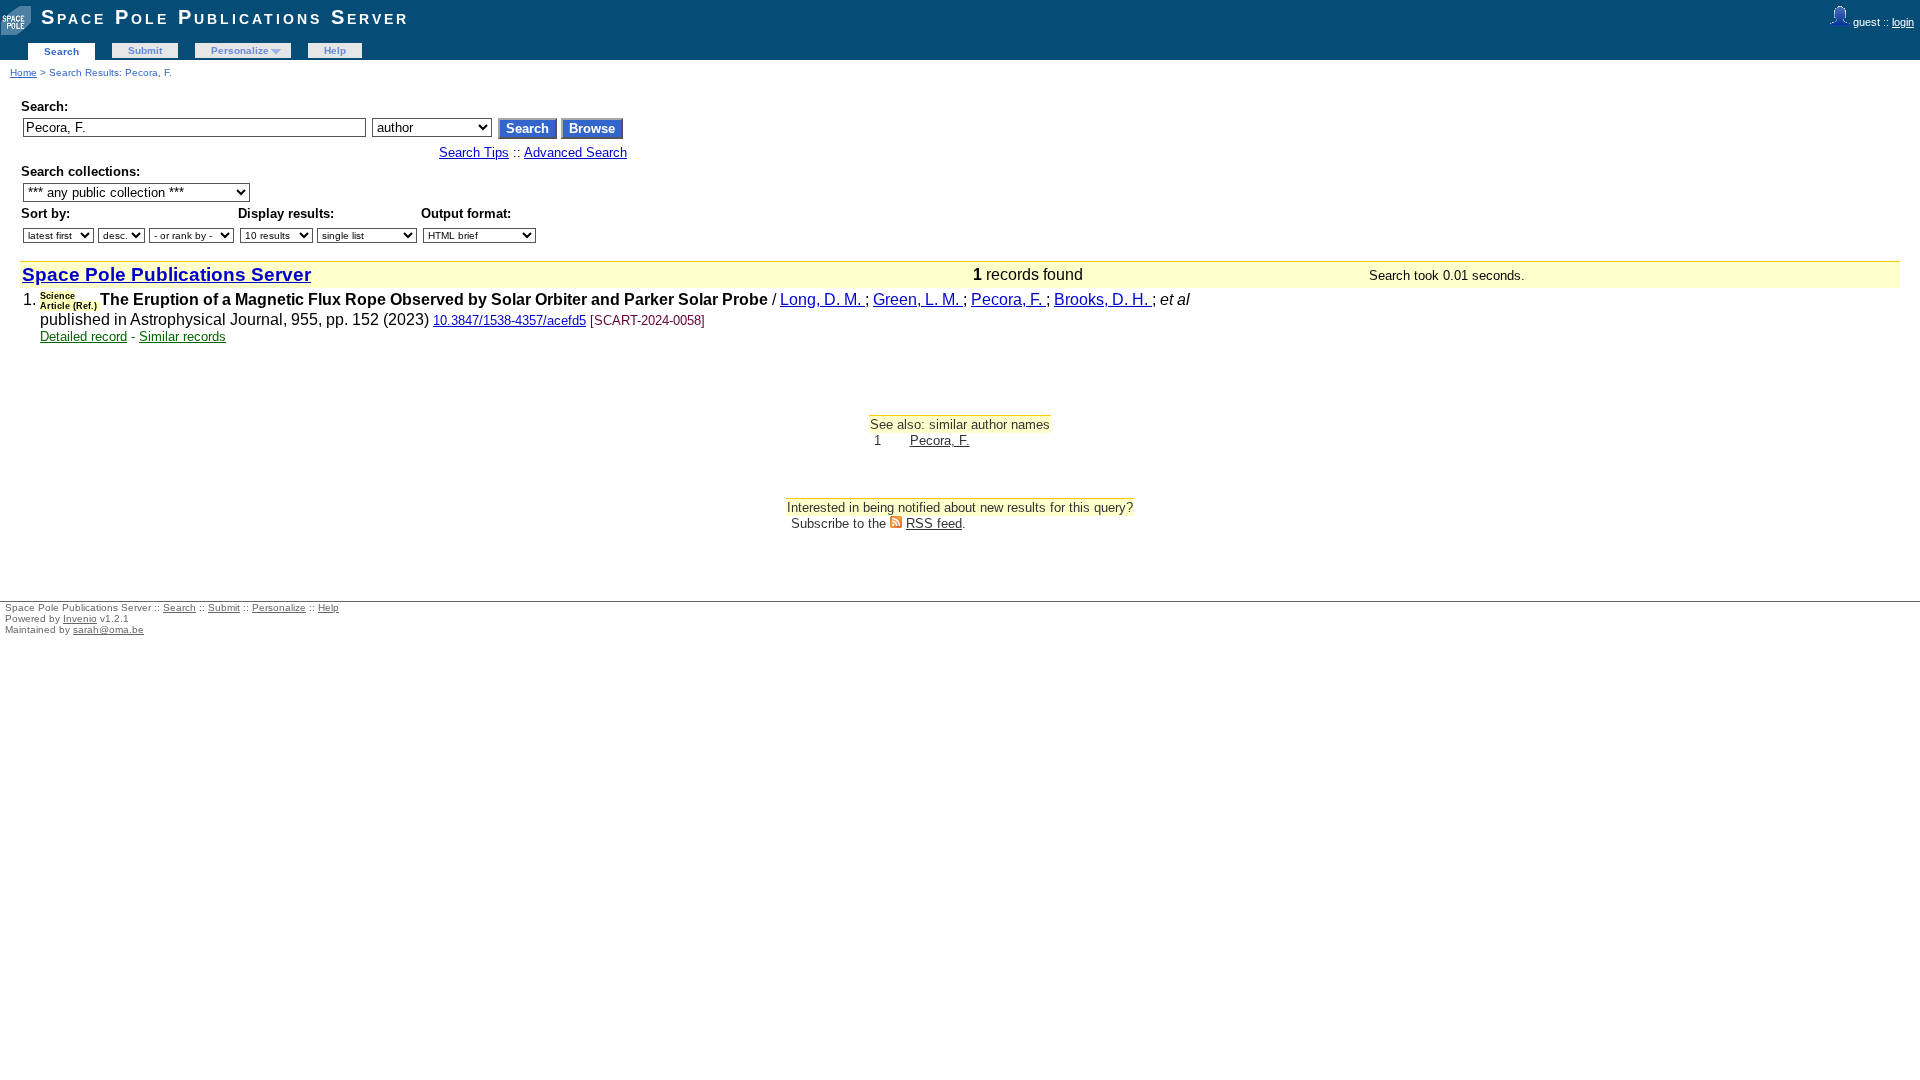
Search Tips (474, 152)
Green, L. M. (918, 299)
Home (23, 72)
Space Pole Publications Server (225, 17)
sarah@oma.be (108, 629)
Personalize (240, 50)
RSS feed (934, 523)
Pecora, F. (1008, 299)
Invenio (80, 618)
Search (61, 51)
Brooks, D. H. (1103, 299)
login (1903, 22)
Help (335, 50)
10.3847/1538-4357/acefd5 (509, 320)
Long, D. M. (822, 299)
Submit (145, 50)
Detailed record (83, 336)
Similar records (182, 336)
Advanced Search (575, 152)
